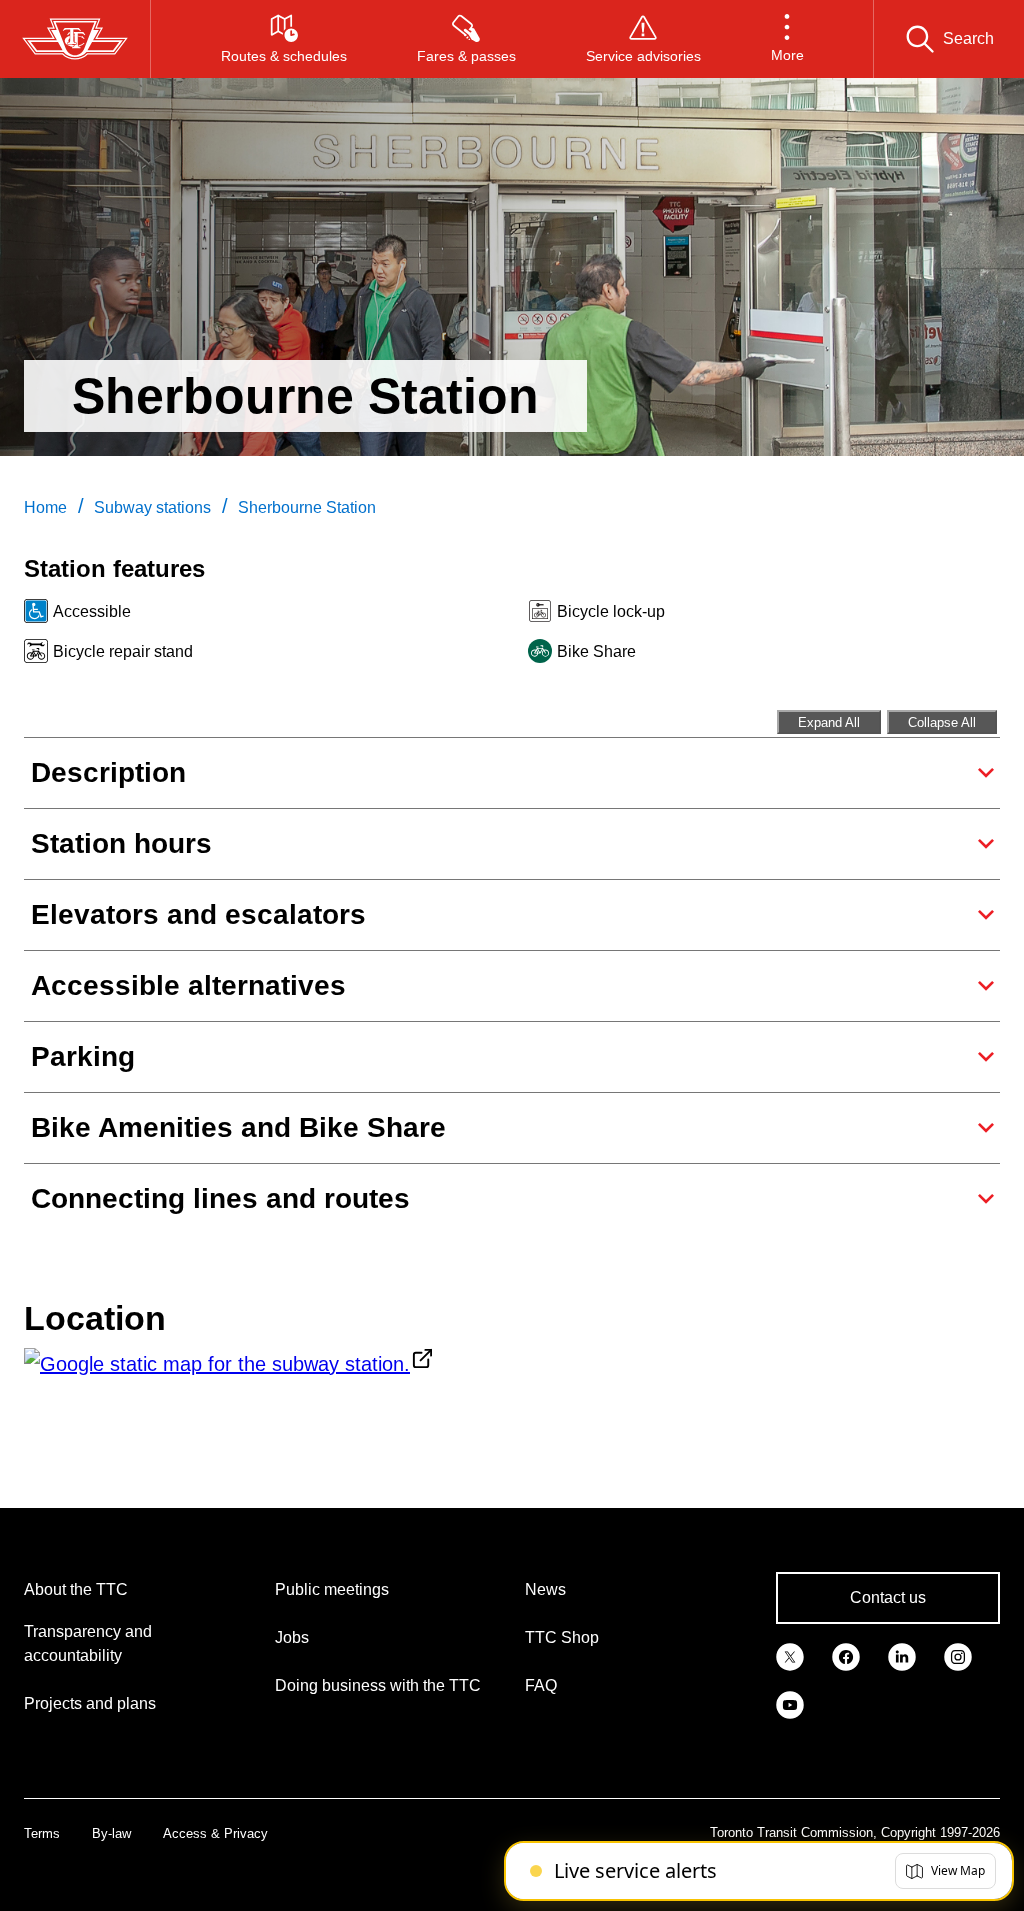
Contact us (888, 1597)
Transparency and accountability (88, 1643)
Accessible (92, 611)
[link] (790, 1656)
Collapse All (942, 722)
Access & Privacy (215, 1833)
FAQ (541, 1685)
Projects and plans (90, 1703)
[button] (787, 39)
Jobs (292, 1637)
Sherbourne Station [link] (307, 507)
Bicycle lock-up (611, 611)
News (545, 1589)
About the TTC (76, 1589)
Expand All (829, 722)
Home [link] (45, 507)
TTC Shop (562, 1637)
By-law (111, 1833)
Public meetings (332, 1589)
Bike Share (596, 651)
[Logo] (75, 39)
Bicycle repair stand (123, 651)
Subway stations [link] (152, 507)
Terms (42, 1833)
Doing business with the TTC (378, 1685)
